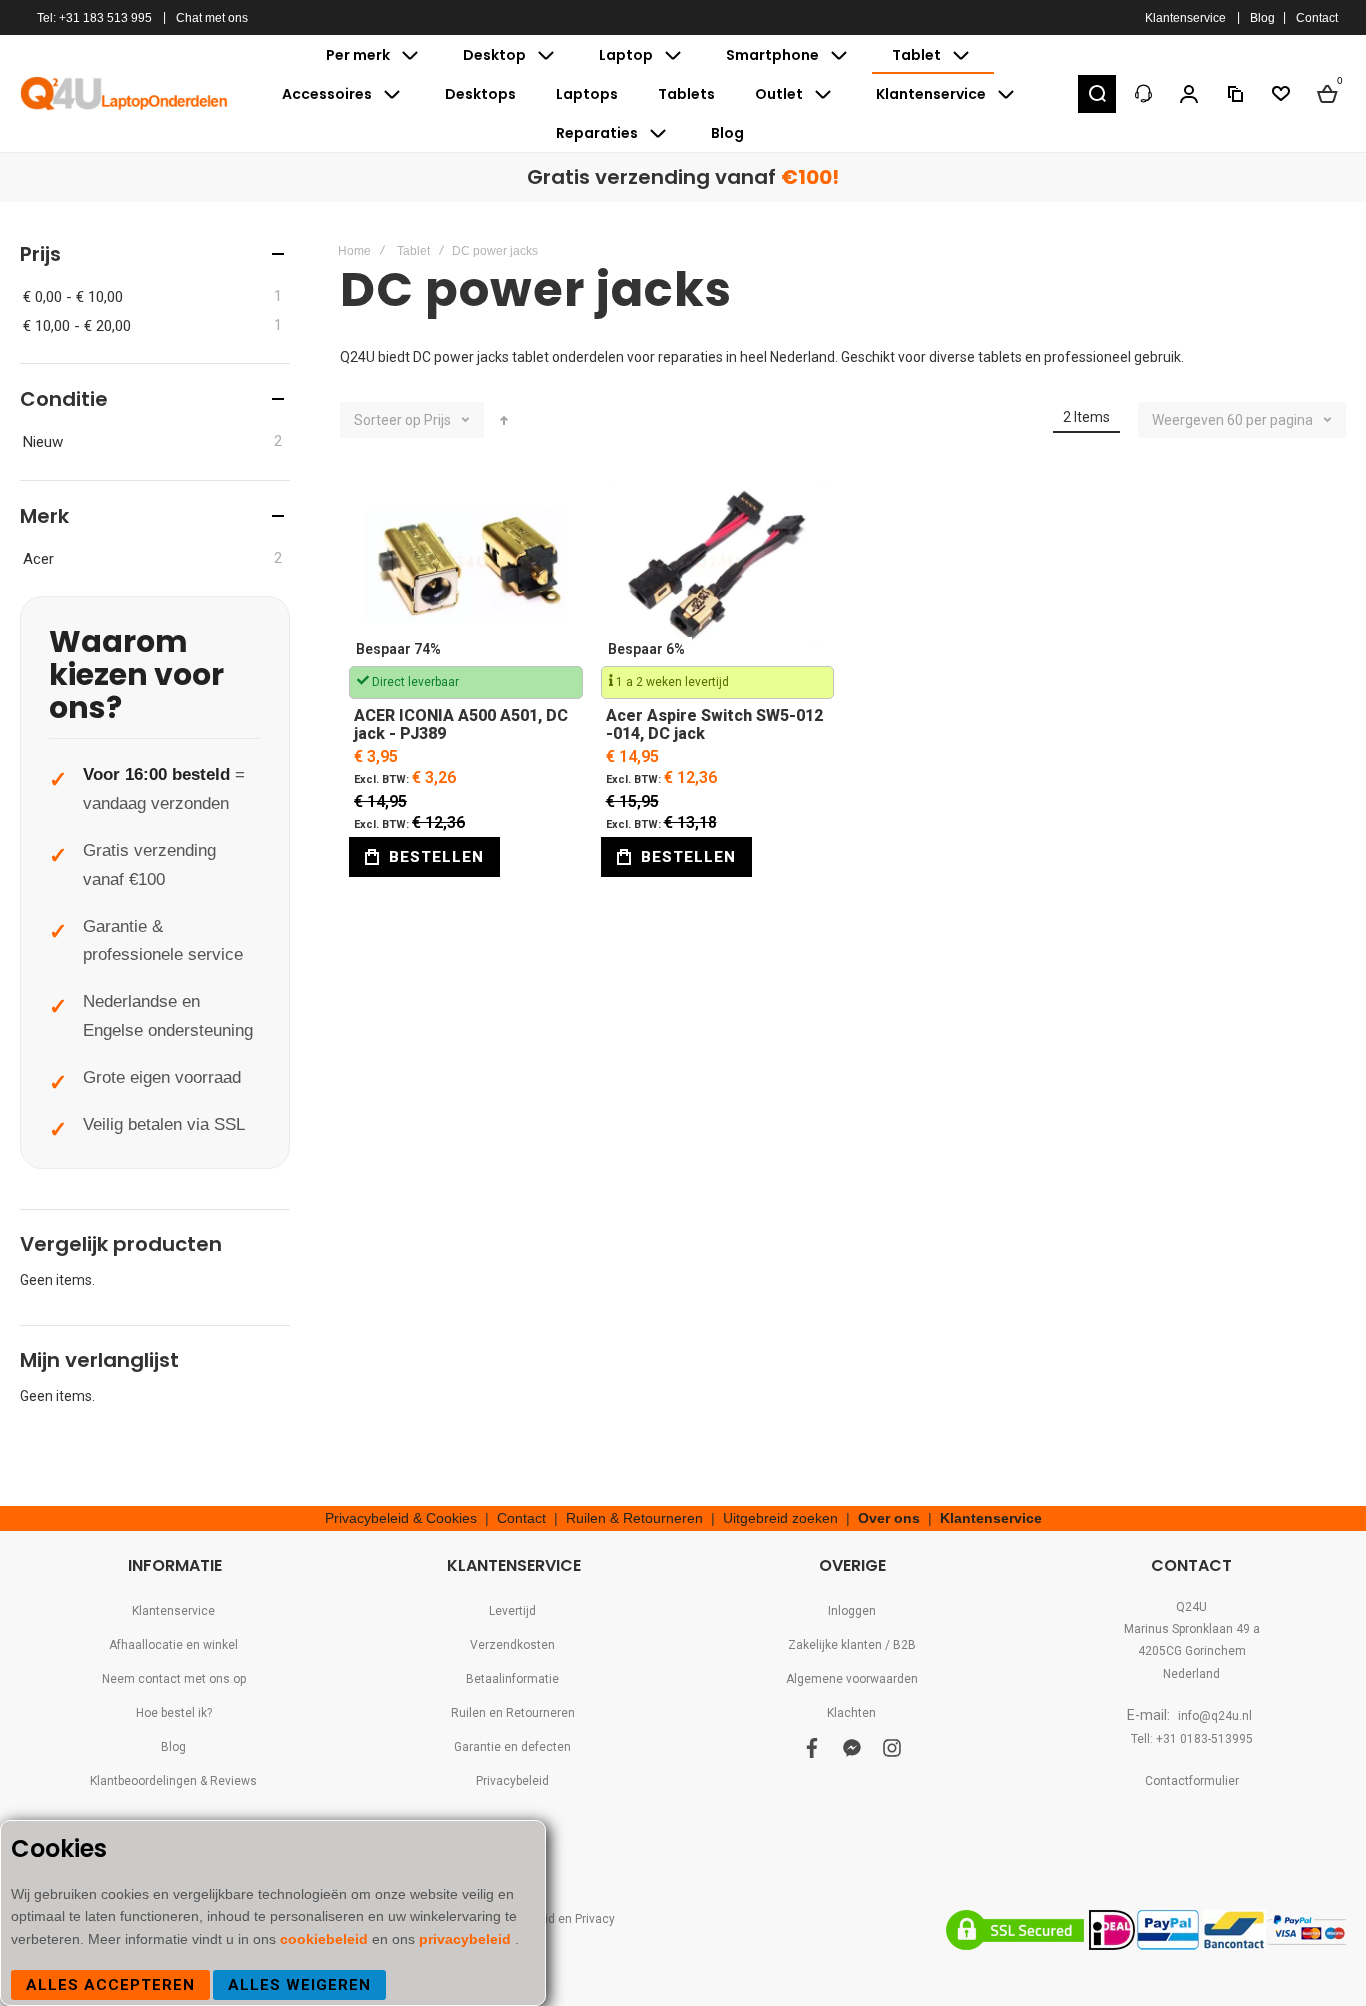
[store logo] (125, 93)
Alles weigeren (299, 1985)
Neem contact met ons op (174, 1679)
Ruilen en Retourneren (513, 1713)
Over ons (889, 1518)
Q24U (1191, 1607)
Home (354, 251)
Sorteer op (387, 420)
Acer (38, 559)
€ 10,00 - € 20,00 (77, 326)
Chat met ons (212, 18)
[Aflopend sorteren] (504, 420)
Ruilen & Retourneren (634, 1518)
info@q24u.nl (1215, 1716)
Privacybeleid (512, 1781)
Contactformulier (1192, 1781)
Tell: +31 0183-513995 (1192, 1739)
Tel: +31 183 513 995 (94, 18)
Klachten (851, 1713)
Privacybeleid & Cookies (401, 1518)
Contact (1317, 18)
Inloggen (852, 1611)
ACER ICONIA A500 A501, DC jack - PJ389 (466, 569)
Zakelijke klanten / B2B (852, 1645)
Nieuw (43, 442)
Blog (1262, 18)
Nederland (1191, 1674)
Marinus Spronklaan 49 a (1192, 1629)
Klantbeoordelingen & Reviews (173, 1781)
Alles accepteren (110, 1985)
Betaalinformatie (512, 1679)
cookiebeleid (326, 1939)
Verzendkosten (512, 1645)
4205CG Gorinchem (1192, 1651)
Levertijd (512, 1611)
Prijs (439, 420)
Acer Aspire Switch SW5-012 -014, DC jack (718, 569)
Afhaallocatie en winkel (173, 1645)
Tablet (413, 251)
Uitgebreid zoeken (780, 1518)
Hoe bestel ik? (174, 1713)
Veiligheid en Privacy (557, 1919)
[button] (1097, 94)
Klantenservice (1185, 18)
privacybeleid (467, 1939)
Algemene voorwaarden (852, 1679)
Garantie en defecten (512, 1747)
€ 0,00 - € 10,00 (73, 297)
